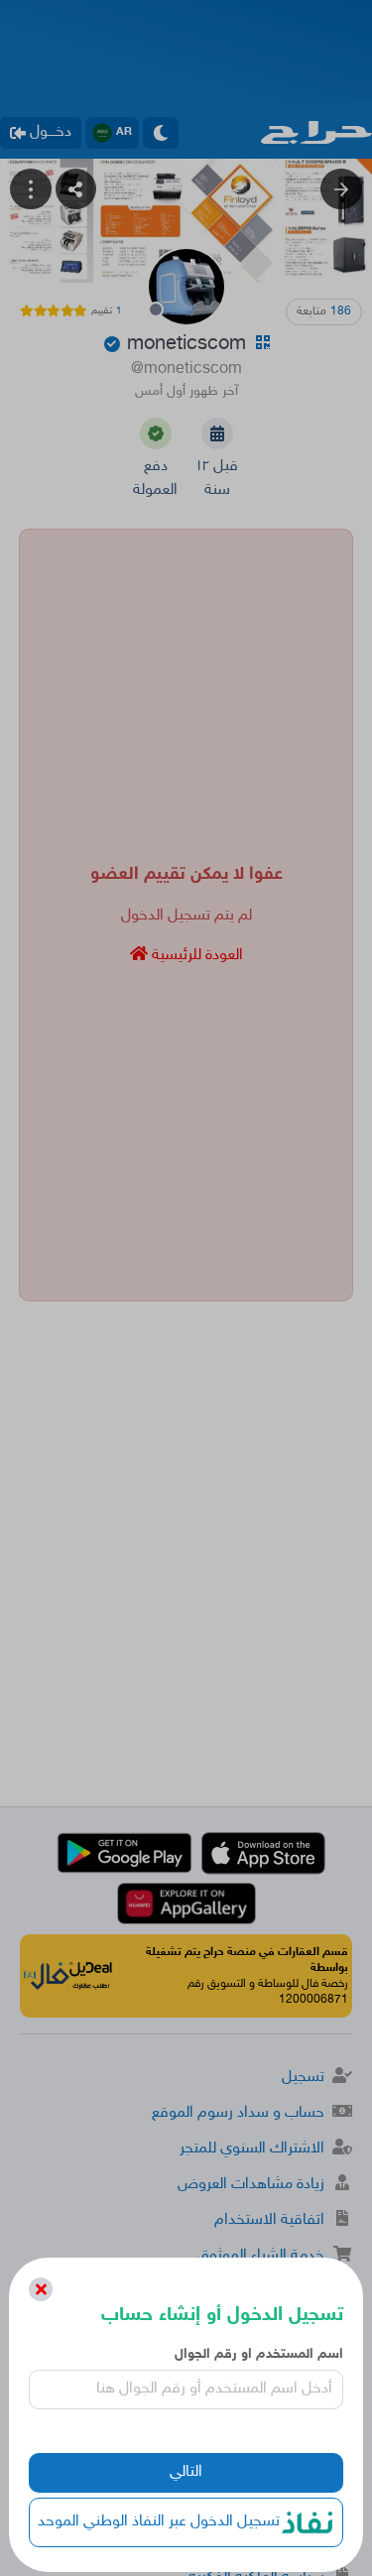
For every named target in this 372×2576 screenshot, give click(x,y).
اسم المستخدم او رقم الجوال (258, 2354)
